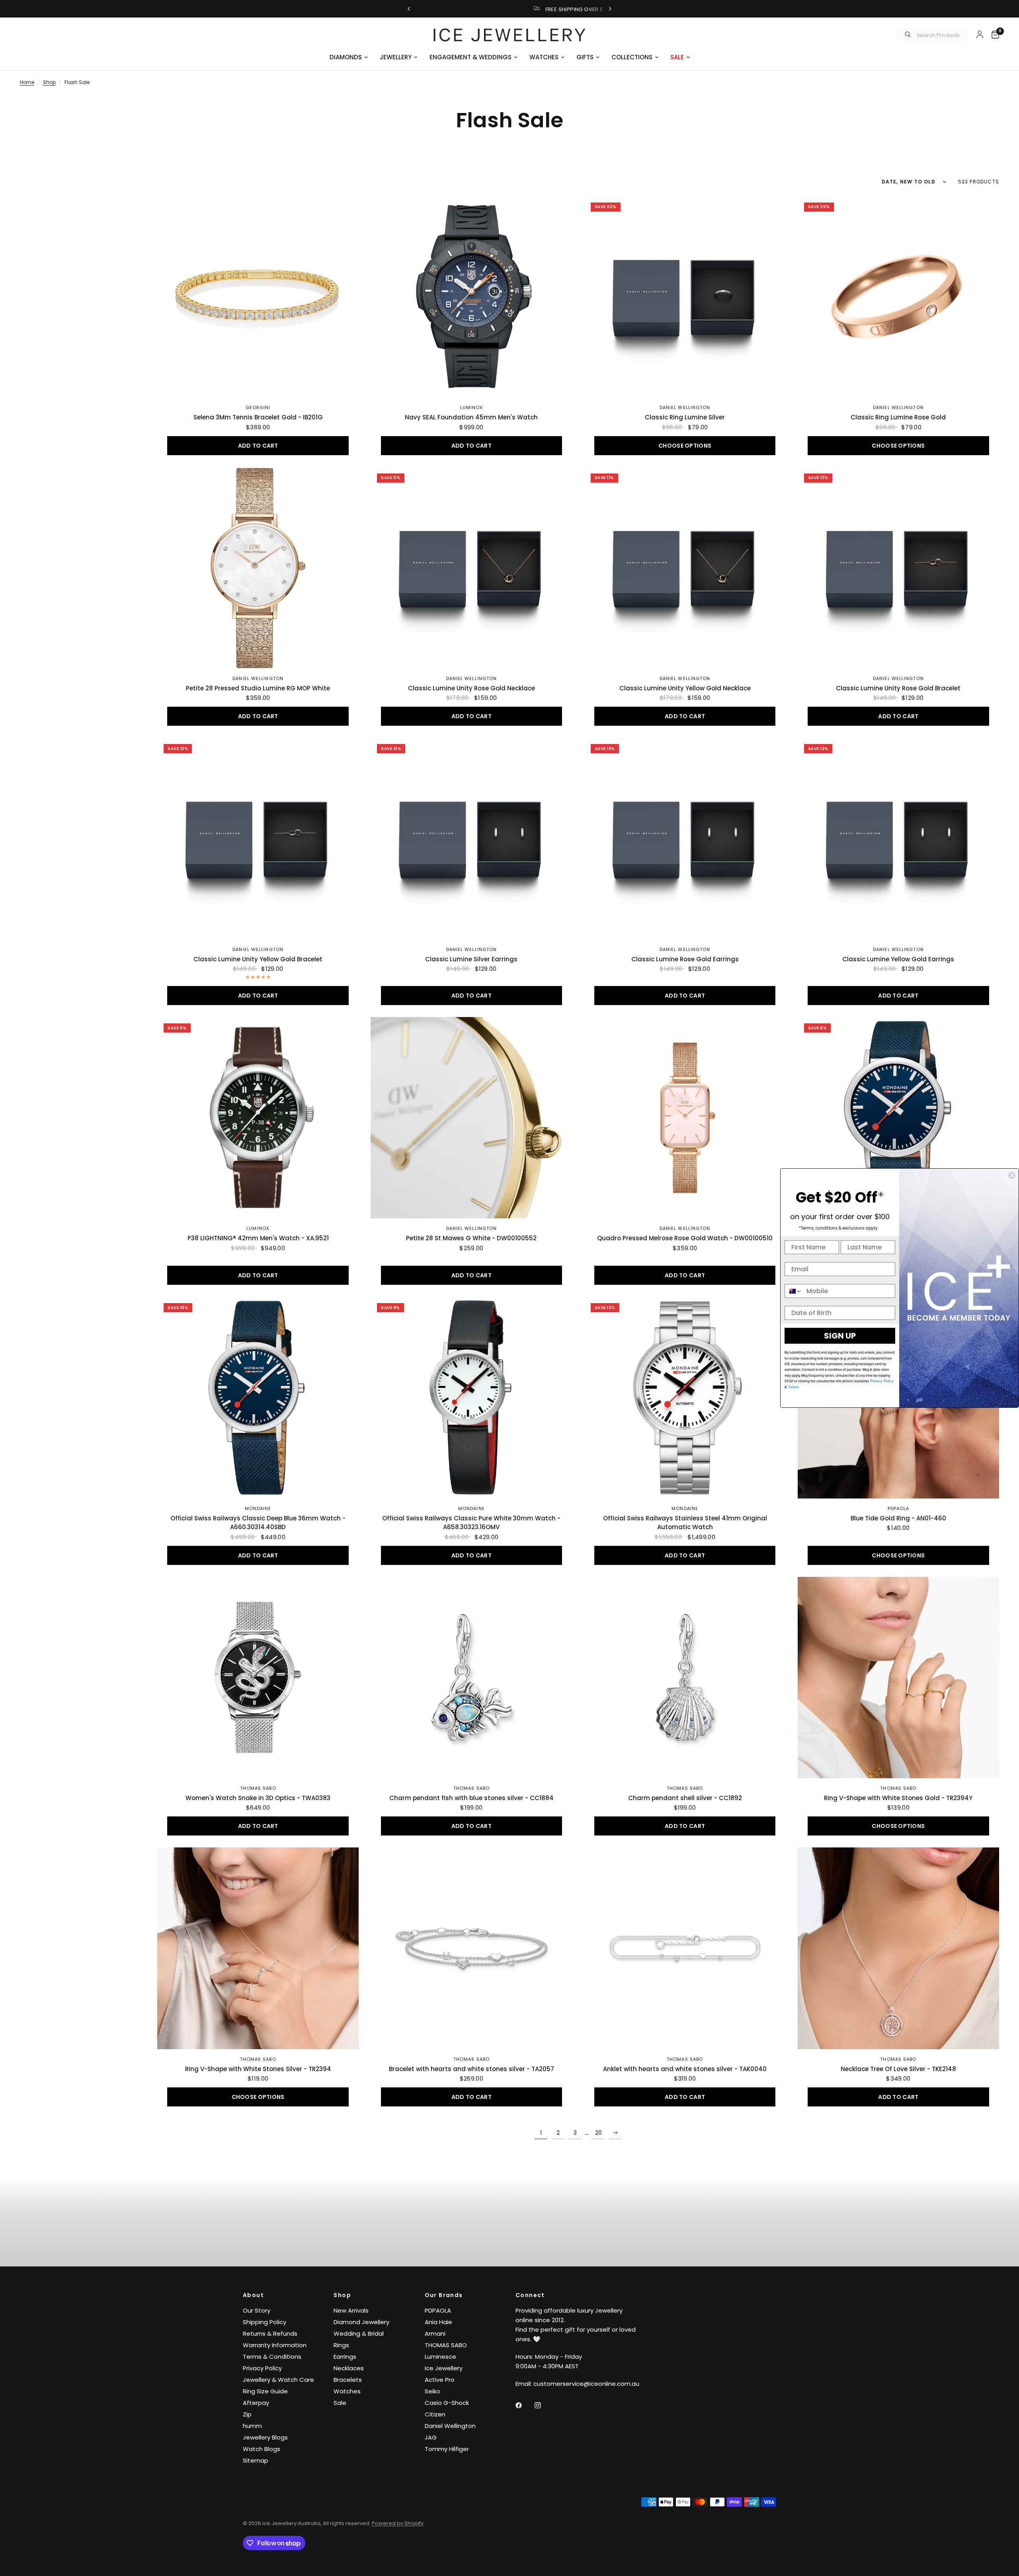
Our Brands (444, 2295)
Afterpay (256, 2403)
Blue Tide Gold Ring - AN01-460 (898, 1518)
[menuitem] (349, 57)
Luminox (472, 407)
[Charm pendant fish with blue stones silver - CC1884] (471, 1678)
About (253, 2295)
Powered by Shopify (398, 2523)
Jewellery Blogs (265, 2437)
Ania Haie (438, 2322)
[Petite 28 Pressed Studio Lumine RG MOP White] (258, 568)
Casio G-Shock (447, 2403)
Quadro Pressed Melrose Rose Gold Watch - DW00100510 (685, 1238)
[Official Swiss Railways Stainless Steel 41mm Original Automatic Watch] (685, 1397)
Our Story (257, 2310)
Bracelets (348, 2380)
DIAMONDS (346, 57)
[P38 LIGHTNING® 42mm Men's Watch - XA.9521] (258, 1118)
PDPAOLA (899, 1508)
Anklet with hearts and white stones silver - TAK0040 (685, 2069)
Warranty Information (275, 2345)
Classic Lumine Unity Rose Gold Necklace (471, 688)
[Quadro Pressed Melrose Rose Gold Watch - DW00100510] (685, 1118)
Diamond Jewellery (361, 2322)
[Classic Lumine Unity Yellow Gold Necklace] (685, 568)
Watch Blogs (262, 2449)
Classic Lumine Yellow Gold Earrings (898, 959)
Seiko (432, 2391)
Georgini (258, 407)
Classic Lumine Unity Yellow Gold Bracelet (258, 959)
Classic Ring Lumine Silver (685, 417)
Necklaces (349, 2368)
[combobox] (794, 1291)
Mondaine (258, 1508)
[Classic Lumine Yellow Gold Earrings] (898, 838)
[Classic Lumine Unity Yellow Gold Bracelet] (258, 838)
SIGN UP (840, 1336)
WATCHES (544, 57)
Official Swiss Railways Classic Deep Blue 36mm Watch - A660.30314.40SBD (258, 1523)
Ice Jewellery (444, 2368)
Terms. (793, 1387)
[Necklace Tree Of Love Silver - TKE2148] (898, 1948)
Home (27, 82)
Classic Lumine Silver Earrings (471, 959)
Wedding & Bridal (359, 2333)
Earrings (345, 2357)
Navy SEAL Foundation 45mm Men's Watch (471, 417)
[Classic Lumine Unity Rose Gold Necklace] (471, 568)
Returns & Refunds (270, 2333)
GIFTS (585, 57)
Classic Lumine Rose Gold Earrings (685, 959)
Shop (49, 82)
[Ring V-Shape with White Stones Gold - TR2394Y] (898, 1678)
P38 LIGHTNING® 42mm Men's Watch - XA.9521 (258, 1238)
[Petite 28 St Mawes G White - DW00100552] (471, 1118)
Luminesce (440, 2357)
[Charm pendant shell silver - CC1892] (685, 1678)
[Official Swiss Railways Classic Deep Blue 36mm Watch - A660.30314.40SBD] (258, 1397)
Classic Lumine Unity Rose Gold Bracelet (898, 688)
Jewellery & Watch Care (278, 2380)
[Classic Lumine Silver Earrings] (471, 838)
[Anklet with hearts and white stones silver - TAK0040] (685, 1948)
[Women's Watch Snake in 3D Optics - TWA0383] (258, 1678)
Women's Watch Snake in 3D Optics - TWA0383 (258, 1798)
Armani (435, 2333)
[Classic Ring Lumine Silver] (685, 297)
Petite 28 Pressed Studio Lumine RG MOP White (258, 688)
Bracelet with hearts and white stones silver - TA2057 (471, 2069)
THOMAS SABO (258, 1788)
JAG (431, 2437)
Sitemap (256, 2460)
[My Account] (980, 34)
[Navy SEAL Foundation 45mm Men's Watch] (471, 297)
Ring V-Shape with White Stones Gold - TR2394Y (898, 1798)
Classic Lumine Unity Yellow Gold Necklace (685, 688)
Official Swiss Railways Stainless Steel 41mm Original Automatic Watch (685, 1523)
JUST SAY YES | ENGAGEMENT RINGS (516, 9)
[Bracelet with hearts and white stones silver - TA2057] (471, 1948)
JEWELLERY (396, 57)
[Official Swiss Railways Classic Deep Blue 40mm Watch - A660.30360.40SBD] (898, 1118)
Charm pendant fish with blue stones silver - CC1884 (471, 1798)
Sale (340, 2403)
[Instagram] (543, 2405)
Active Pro (440, 2380)
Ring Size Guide (265, 2391)
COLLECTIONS (632, 57)
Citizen (435, 2414)
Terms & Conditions (272, 2357)
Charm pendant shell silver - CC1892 (685, 1798)
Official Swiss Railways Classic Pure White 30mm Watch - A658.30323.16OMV (471, 1523)
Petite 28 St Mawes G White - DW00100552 (471, 1238)
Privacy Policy (262, 2368)
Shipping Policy (265, 2322)
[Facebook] (524, 2405)
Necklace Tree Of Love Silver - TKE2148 (898, 2069)
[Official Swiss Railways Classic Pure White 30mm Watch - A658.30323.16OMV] (471, 1397)
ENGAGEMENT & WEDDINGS (470, 57)
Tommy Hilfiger (447, 2449)
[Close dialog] (1012, 1175)
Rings (341, 2345)
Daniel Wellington (685, 407)
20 (598, 2133)
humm (252, 2426)
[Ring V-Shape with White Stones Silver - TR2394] (258, 1948)
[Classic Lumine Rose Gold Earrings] (685, 838)
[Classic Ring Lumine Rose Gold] (898, 297)
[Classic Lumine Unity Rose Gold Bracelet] (898, 568)
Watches (347, 2391)
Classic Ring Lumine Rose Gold (898, 417)
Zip (247, 2414)
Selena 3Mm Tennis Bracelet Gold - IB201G (258, 417)
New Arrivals (351, 2310)
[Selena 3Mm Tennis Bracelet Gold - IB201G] (258, 297)
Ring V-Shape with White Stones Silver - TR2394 (258, 2069)
